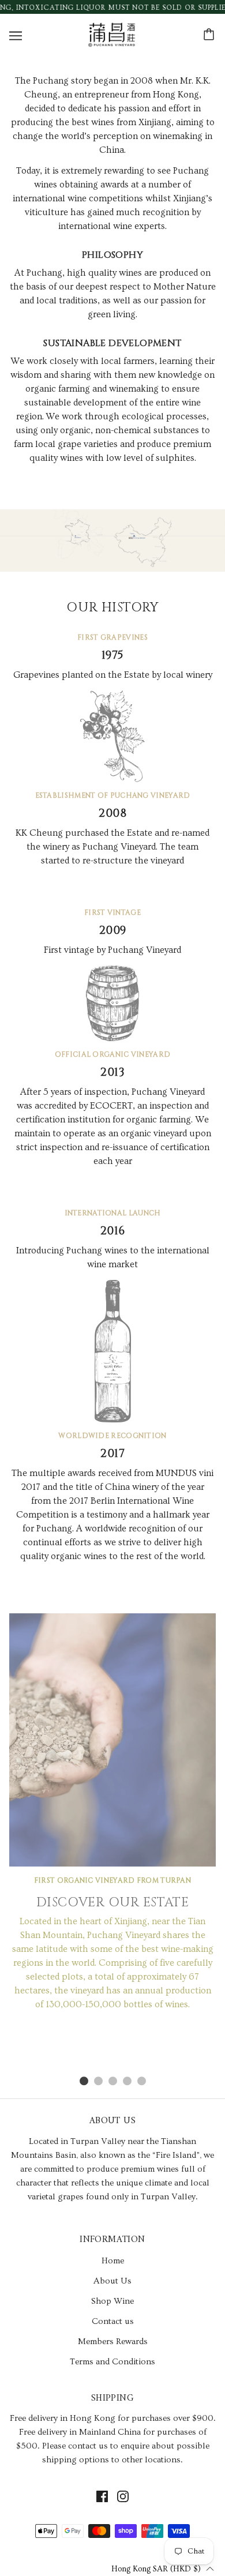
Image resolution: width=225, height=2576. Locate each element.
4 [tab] (127, 2081)
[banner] (111, 32)
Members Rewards (113, 2342)
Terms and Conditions (112, 2362)
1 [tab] (84, 2081)
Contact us (113, 2321)
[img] (102, 2496)
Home (113, 2261)
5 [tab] (142, 2081)
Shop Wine (112, 2301)
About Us (112, 2281)
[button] (163, 2568)
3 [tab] (113, 2081)
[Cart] (211, 35)
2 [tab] (98, 2081)
